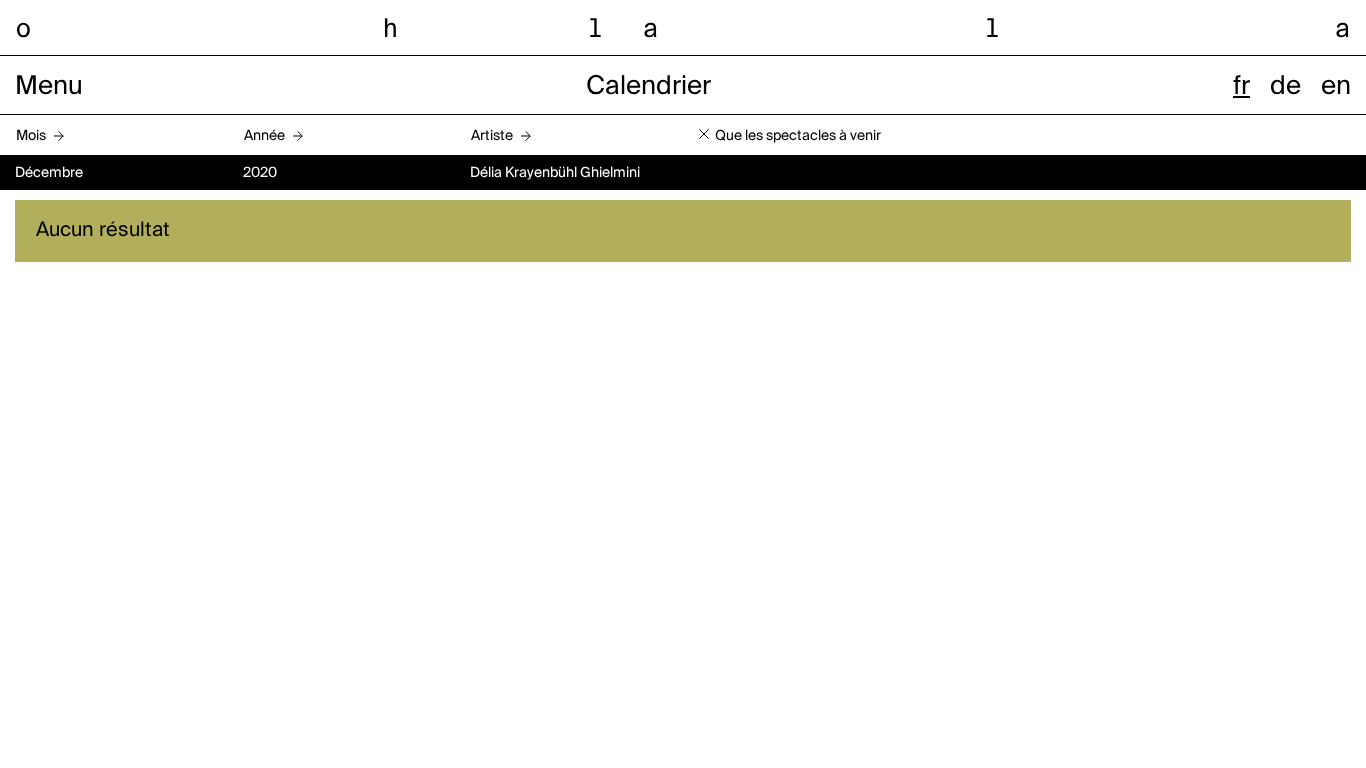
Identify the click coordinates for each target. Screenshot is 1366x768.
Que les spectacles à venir (798, 136)
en (1336, 87)
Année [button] (264, 136)
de (1285, 87)
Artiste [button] (492, 136)
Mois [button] (31, 136)
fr (1241, 87)
